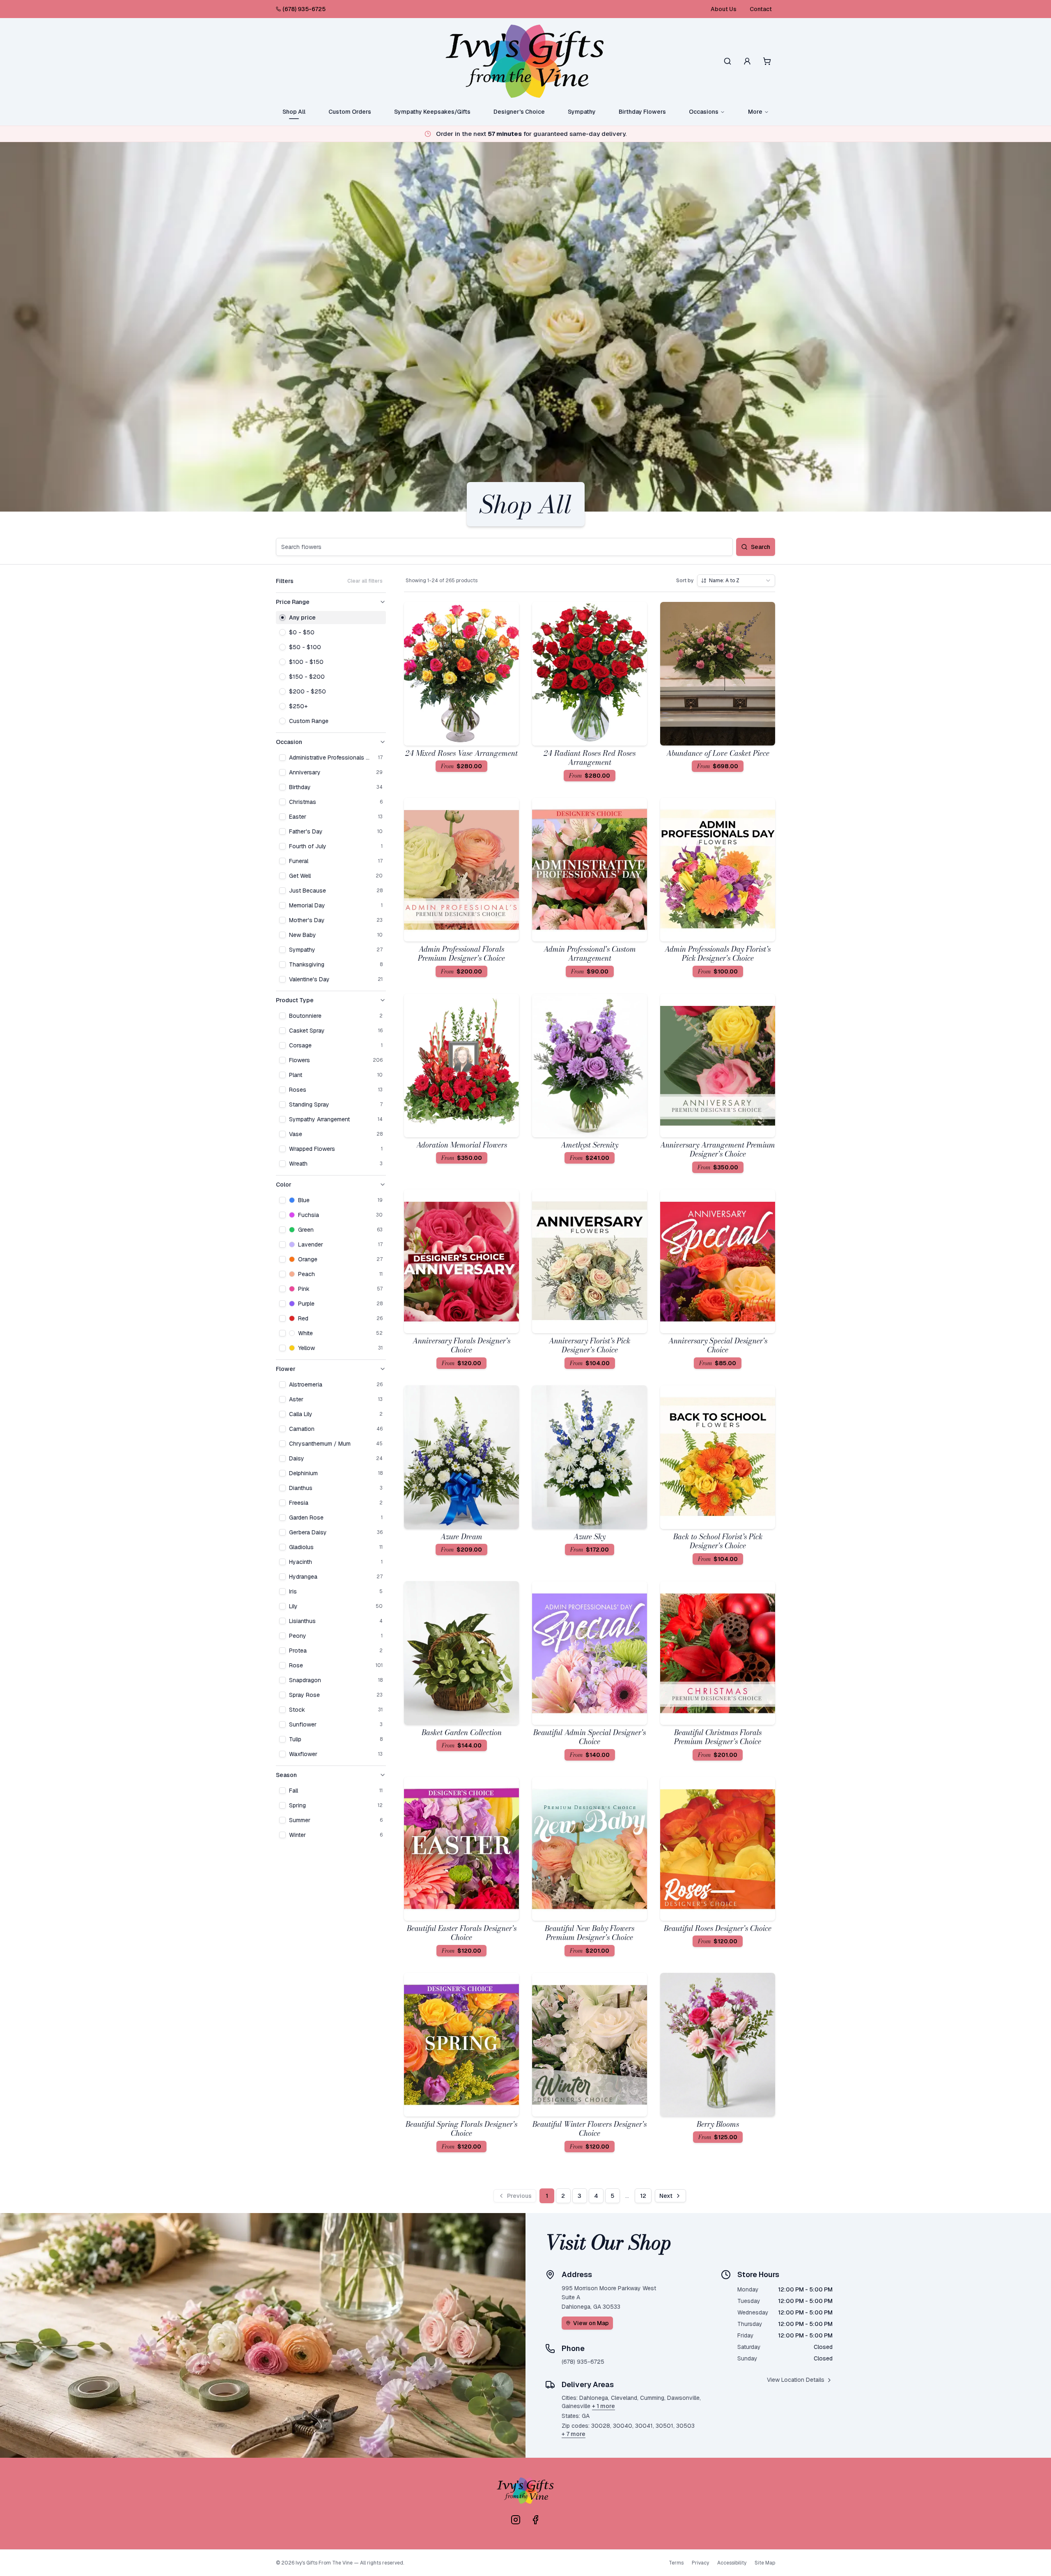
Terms (676, 2563)
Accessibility (732, 2563)
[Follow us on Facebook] (535, 2520)
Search (761, 547)
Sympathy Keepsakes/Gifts (432, 112)
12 (643, 2196)
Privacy (700, 2563)
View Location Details (796, 2380)
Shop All (294, 112)
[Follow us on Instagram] (516, 2520)
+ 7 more (574, 2434)
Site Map (765, 2563)
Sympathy (582, 112)
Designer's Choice (519, 112)
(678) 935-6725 (304, 9)
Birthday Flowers (642, 112)
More (755, 112)
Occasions (704, 112)
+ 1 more (604, 2406)
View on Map (591, 2323)
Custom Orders (350, 112)
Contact (761, 9)
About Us (724, 9)
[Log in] (747, 61)
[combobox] (736, 581)
